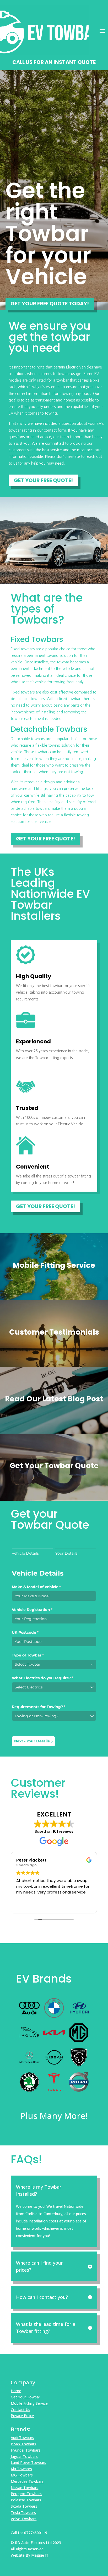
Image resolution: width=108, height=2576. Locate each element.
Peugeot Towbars (26, 2494)
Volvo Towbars (24, 2519)
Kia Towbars (21, 2469)
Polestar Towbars (26, 2500)
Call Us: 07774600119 (29, 2533)
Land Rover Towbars (28, 2462)
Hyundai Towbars (26, 2450)
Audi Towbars (22, 2438)
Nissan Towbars (25, 2488)
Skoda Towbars (24, 2506)
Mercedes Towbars (27, 2481)
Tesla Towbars (23, 2512)
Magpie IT (40, 2555)
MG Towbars (22, 2475)
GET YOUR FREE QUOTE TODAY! (50, 304)
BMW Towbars (23, 2444)
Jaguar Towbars (24, 2456)
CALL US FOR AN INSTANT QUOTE (54, 62)
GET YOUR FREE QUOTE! (43, 480)
